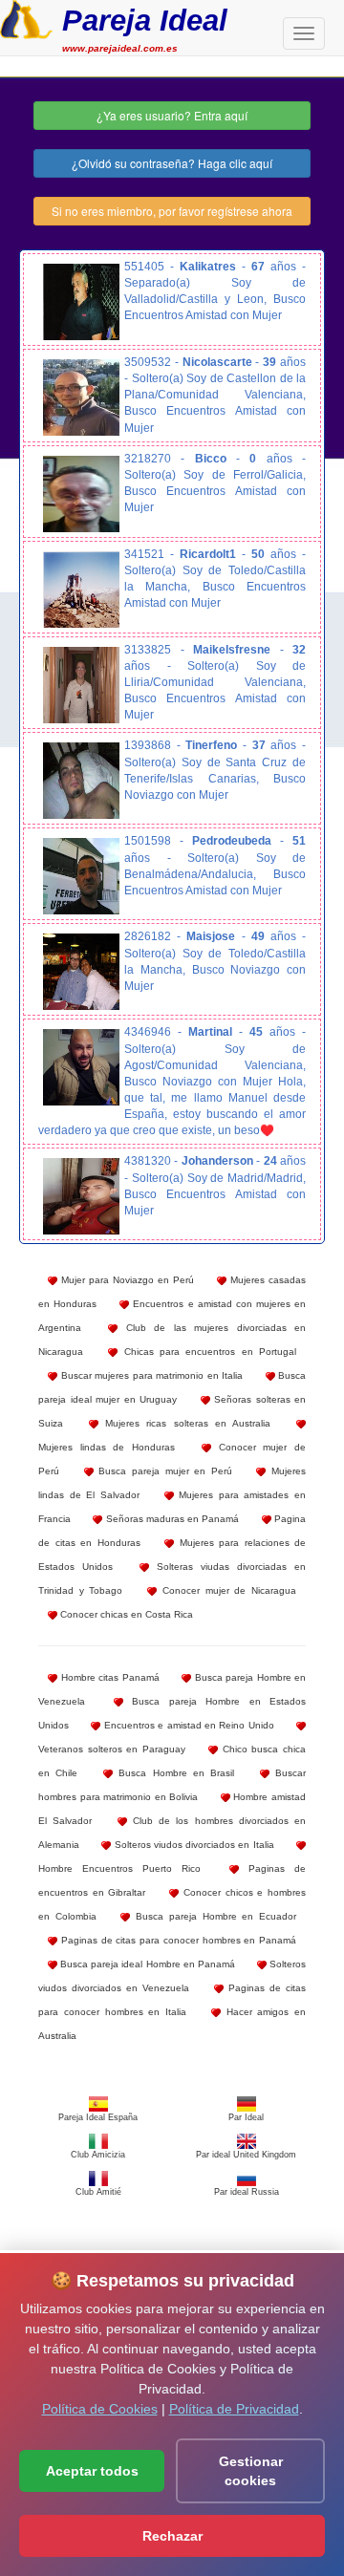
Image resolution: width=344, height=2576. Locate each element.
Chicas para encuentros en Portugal (207, 1352)
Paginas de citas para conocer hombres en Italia (172, 2000)
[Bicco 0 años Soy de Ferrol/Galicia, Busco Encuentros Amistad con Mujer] (81, 494)
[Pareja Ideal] (26, 17)
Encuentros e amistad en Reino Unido (187, 1725)
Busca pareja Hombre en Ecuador (213, 1916)
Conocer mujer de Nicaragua (226, 1590)
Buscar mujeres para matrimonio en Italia (150, 1375)
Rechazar (172, 2536)
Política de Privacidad (234, 2409)
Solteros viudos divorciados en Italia (192, 1845)
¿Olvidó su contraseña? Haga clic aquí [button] (172, 163)
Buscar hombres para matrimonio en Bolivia (172, 1785)
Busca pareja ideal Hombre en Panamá (146, 1964)
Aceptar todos (92, 2471)
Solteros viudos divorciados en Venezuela (172, 1976)
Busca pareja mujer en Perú (163, 1471)
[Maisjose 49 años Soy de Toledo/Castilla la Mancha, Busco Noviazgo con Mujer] (81, 972)
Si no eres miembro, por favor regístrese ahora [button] (172, 211)
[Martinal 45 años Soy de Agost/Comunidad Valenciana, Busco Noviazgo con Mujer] (81, 1067)
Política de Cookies (100, 2409)
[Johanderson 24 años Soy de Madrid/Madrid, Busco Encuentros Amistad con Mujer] (81, 1196)
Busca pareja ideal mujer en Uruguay (172, 1387)
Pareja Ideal (145, 21)
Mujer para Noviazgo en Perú (126, 1280)
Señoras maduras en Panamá (171, 1519)
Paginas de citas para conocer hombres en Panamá (177, 1940)
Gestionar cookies (251, 2471)
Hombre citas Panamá (108, 1677)
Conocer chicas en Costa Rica (125, 1614)
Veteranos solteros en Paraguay (112, 1749)
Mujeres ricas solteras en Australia (184, 1423)
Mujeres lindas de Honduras (107, 1447)
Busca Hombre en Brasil (174, 1773)
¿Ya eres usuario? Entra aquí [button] (172, 115)
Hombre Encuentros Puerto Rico (119, 1868)
